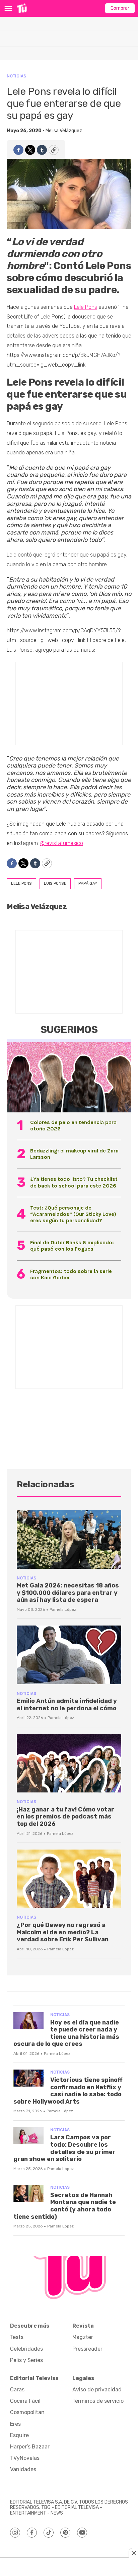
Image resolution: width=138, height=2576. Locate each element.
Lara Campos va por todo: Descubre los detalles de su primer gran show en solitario (64, 2148)
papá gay (88, 883)
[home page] (22, 8)
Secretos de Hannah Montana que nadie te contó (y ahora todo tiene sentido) (65, 2206)
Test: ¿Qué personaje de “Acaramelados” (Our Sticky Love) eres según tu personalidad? (73, 1214)
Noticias (16, 76)
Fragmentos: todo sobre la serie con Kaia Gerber (71, 1274)
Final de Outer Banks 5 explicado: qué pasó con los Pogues (72, 1246)
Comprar (120, 8)
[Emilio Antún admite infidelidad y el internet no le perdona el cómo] (69, 1655)
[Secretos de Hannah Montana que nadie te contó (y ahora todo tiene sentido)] (28, 2193)
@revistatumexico (62, 843)
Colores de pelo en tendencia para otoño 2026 (73, 1125)
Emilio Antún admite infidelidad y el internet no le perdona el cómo (67, 1705)
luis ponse (55, 883)
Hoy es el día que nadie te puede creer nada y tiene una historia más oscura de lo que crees (66, 2033)
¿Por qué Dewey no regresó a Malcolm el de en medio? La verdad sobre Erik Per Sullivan (63, 1932)
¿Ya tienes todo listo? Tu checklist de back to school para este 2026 (74, 1182)
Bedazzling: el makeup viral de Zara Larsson (74, 1154)
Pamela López (63, 1609)
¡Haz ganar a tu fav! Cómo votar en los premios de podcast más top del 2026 (65, 1817)
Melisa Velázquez (64, 131)
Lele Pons (86, 307)
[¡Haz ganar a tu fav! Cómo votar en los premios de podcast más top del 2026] (69, 1763)
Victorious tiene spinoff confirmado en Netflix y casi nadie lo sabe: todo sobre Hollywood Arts (68, 2091)
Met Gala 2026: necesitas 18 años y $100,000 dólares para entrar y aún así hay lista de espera (68, 1593)
